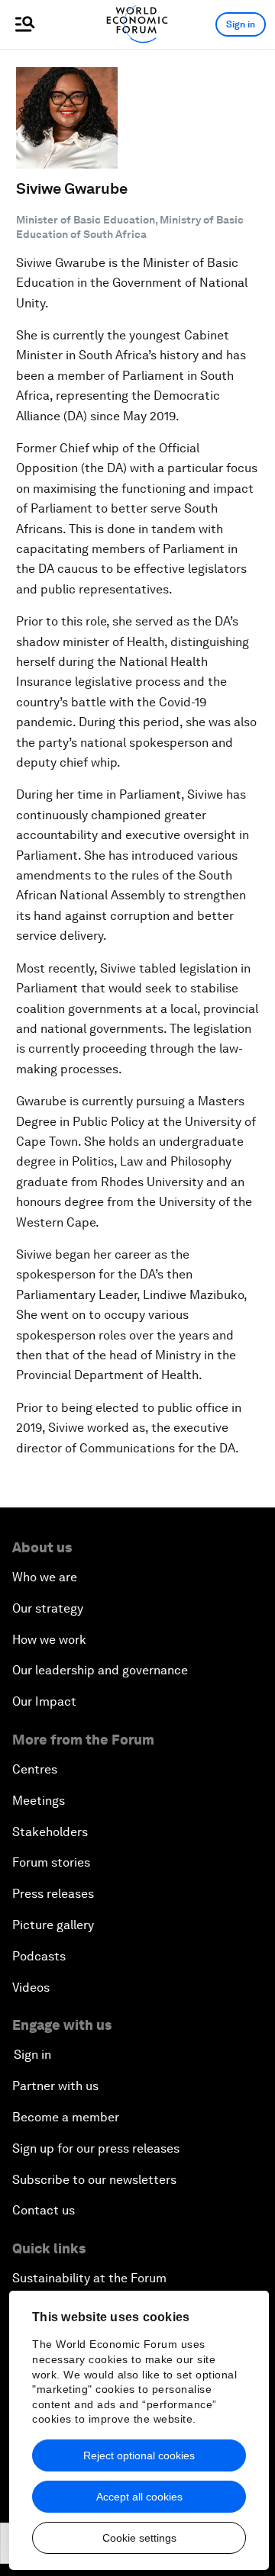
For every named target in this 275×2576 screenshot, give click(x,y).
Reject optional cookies (139, 2455)
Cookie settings (139, 2538)
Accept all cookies (139, 2497)
